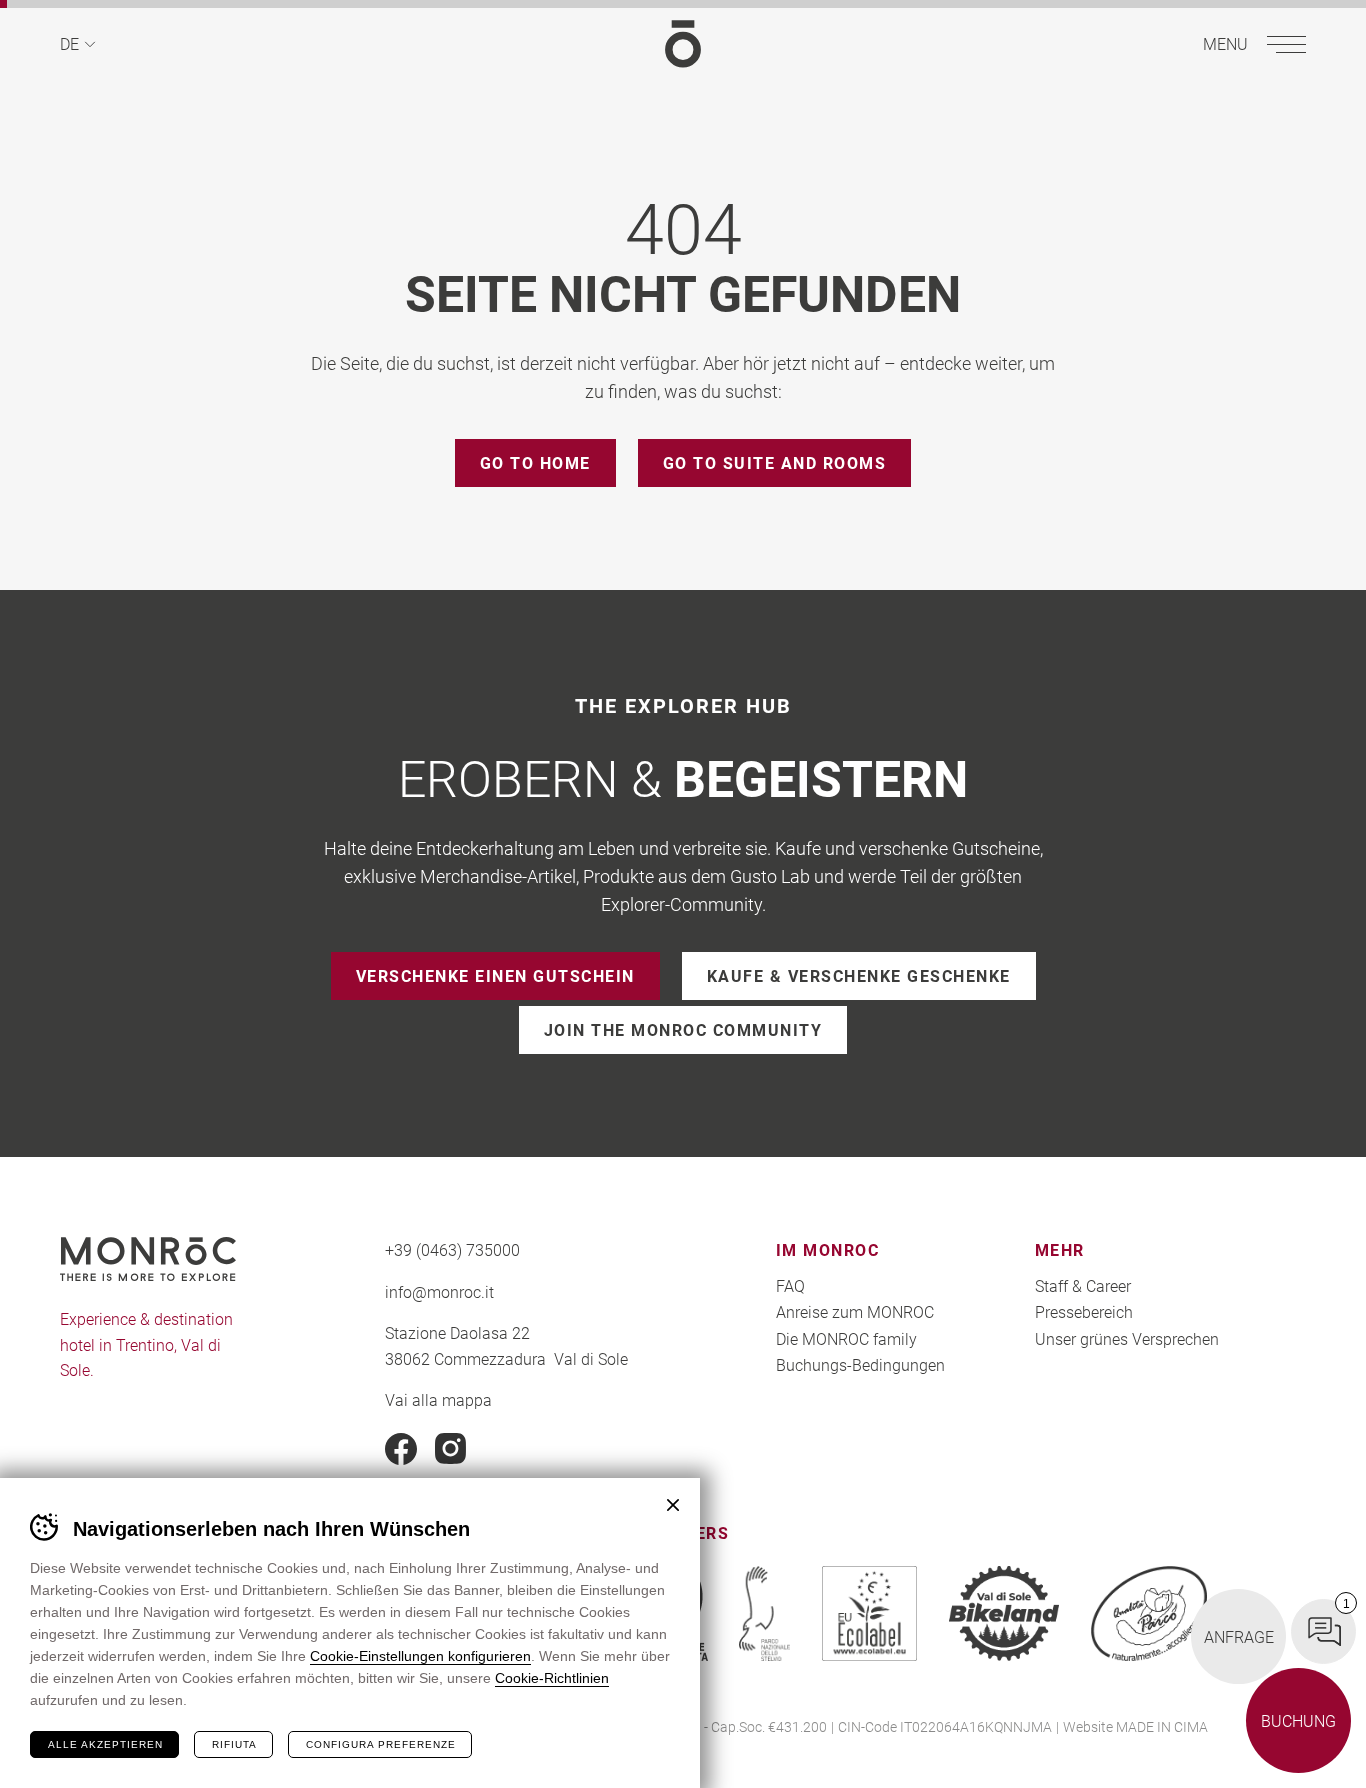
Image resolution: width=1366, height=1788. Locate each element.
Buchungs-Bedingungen (860, 1364)
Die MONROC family (846, 1338)
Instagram (451, 1449)
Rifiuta (234, 1744)
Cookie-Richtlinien (552, 1678)
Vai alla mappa (438, 1399)
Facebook (401, 1449)
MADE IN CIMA (1162, 1726)
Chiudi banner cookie (673, 1505)
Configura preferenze (381, 1744)
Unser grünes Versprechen (1127, 1338)
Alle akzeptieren (105, 1744)
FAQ (790, 1285)
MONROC (683, 44)
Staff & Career (1083, 1285)
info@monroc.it (439, 1291)
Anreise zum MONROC (855, 1311)
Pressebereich (1084, 1311)
